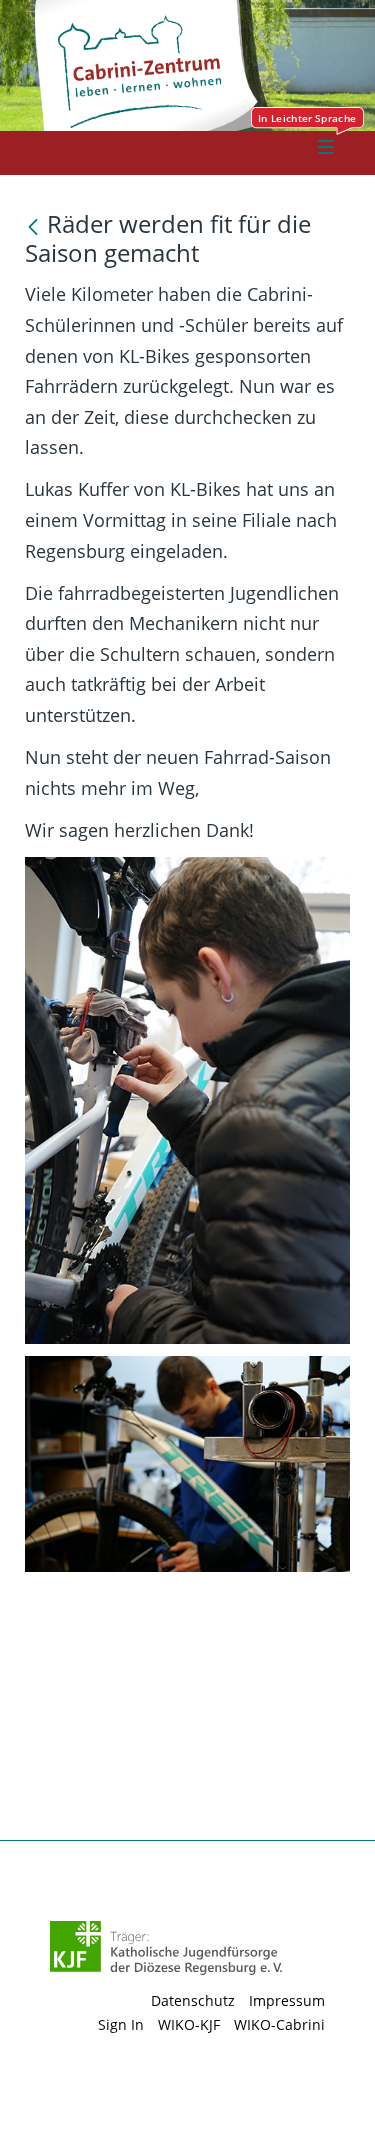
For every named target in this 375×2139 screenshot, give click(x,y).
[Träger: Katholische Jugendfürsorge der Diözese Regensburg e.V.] (166, 1948)
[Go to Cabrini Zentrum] (203, 72)
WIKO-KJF (189, 2024)
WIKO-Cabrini (279, 2024)
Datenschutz (193, 2000)
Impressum (287, 2000)
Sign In (121, 2024)
